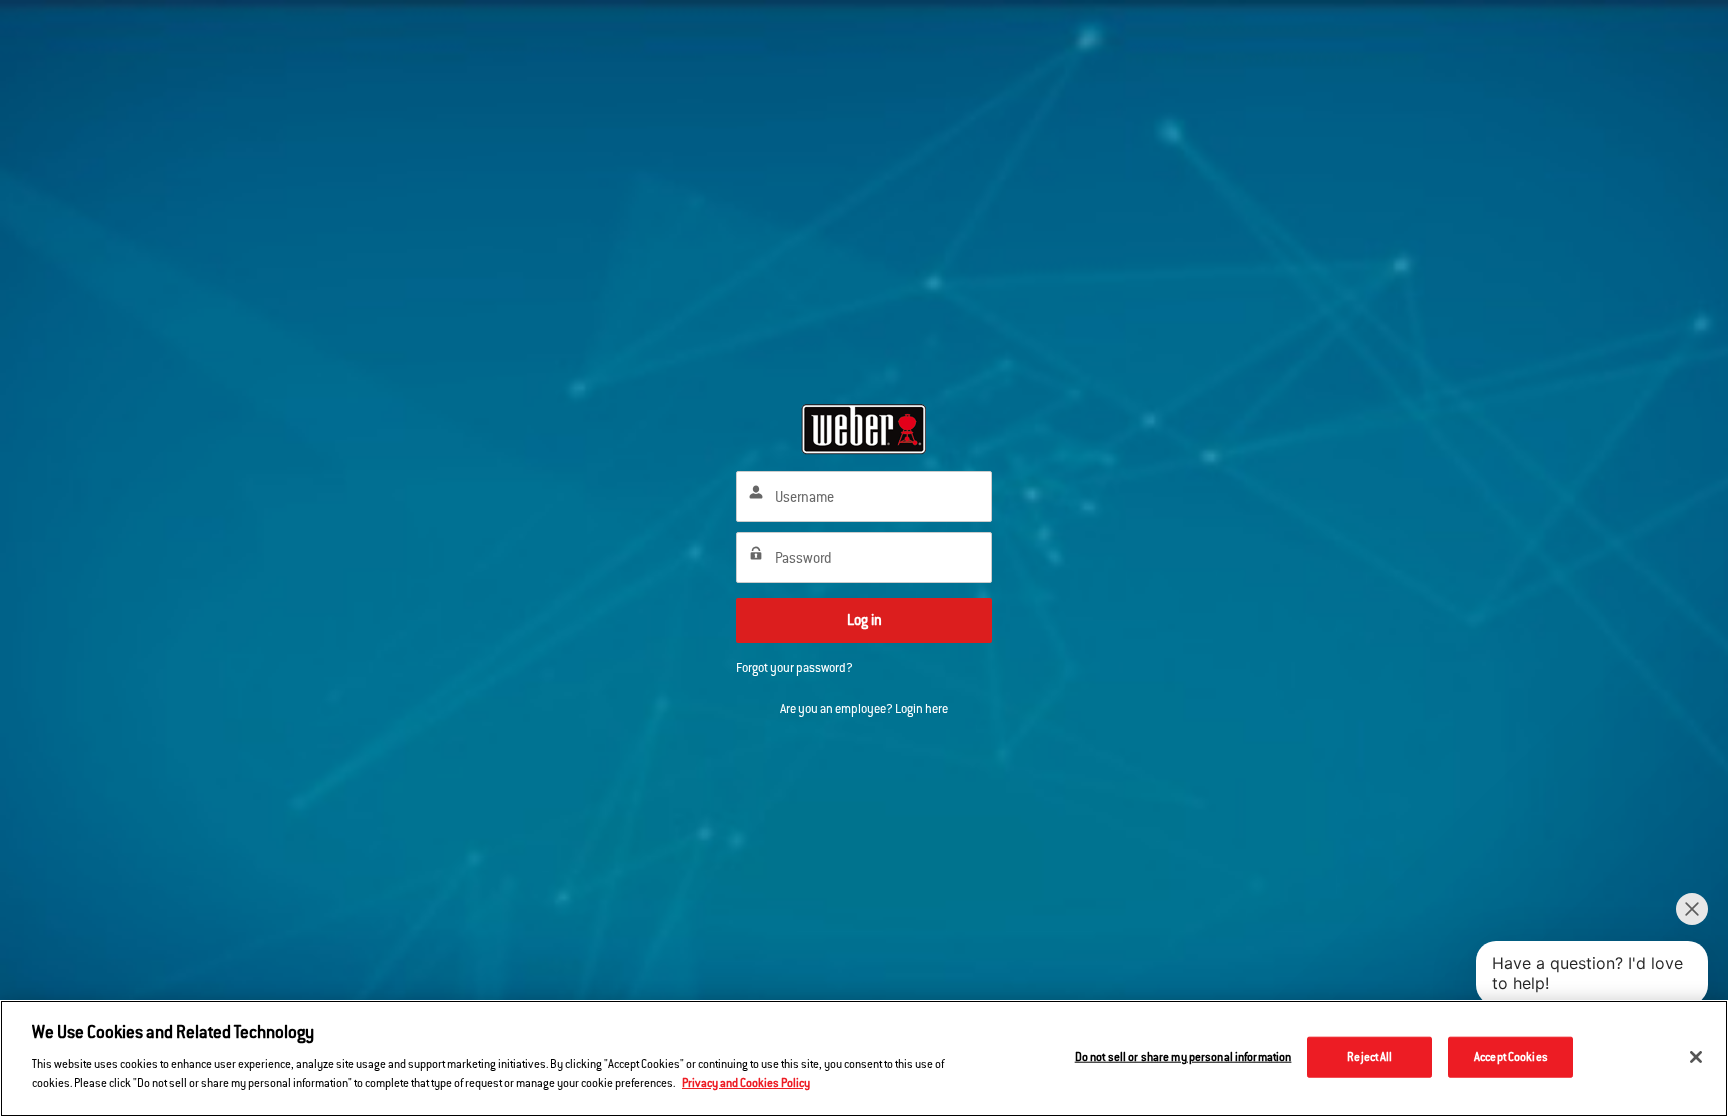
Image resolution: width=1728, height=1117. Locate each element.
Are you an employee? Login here (864, 709)
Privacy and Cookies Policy (746, 1083)
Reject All (1369, 1056)
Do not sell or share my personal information (1183, 1056)
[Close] (1696, 1057)
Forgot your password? (794, 668)
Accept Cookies (1511, 1056)
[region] (864, 1058)
